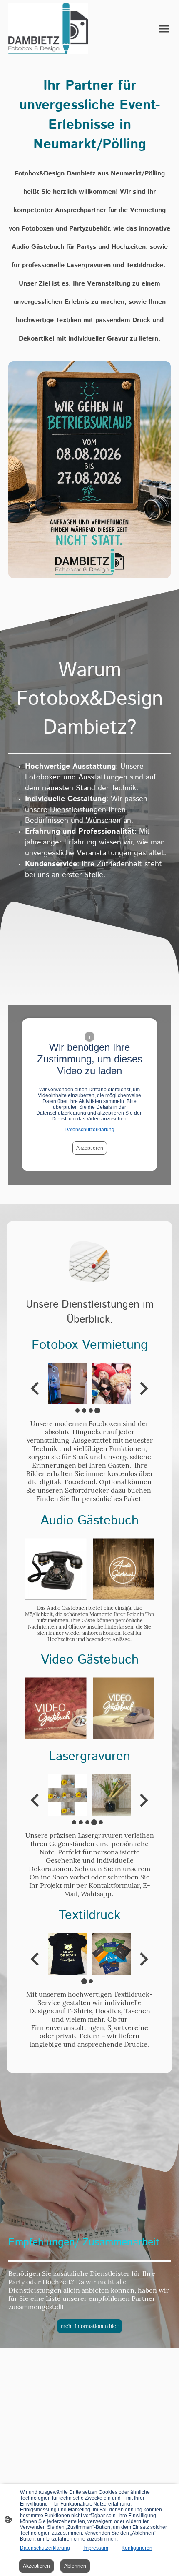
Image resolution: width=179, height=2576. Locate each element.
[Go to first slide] (143, 1388)
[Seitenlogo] (48, 29)
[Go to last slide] (36, 1959)
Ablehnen (75, 2566)
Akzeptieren (90, 1148)
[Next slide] (143, 1800)
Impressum (96, 2548)
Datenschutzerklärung (89, 1130)
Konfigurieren (137, 2548)
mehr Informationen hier (89, 2326)
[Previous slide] (36, 1388)
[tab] (77, 1411)
